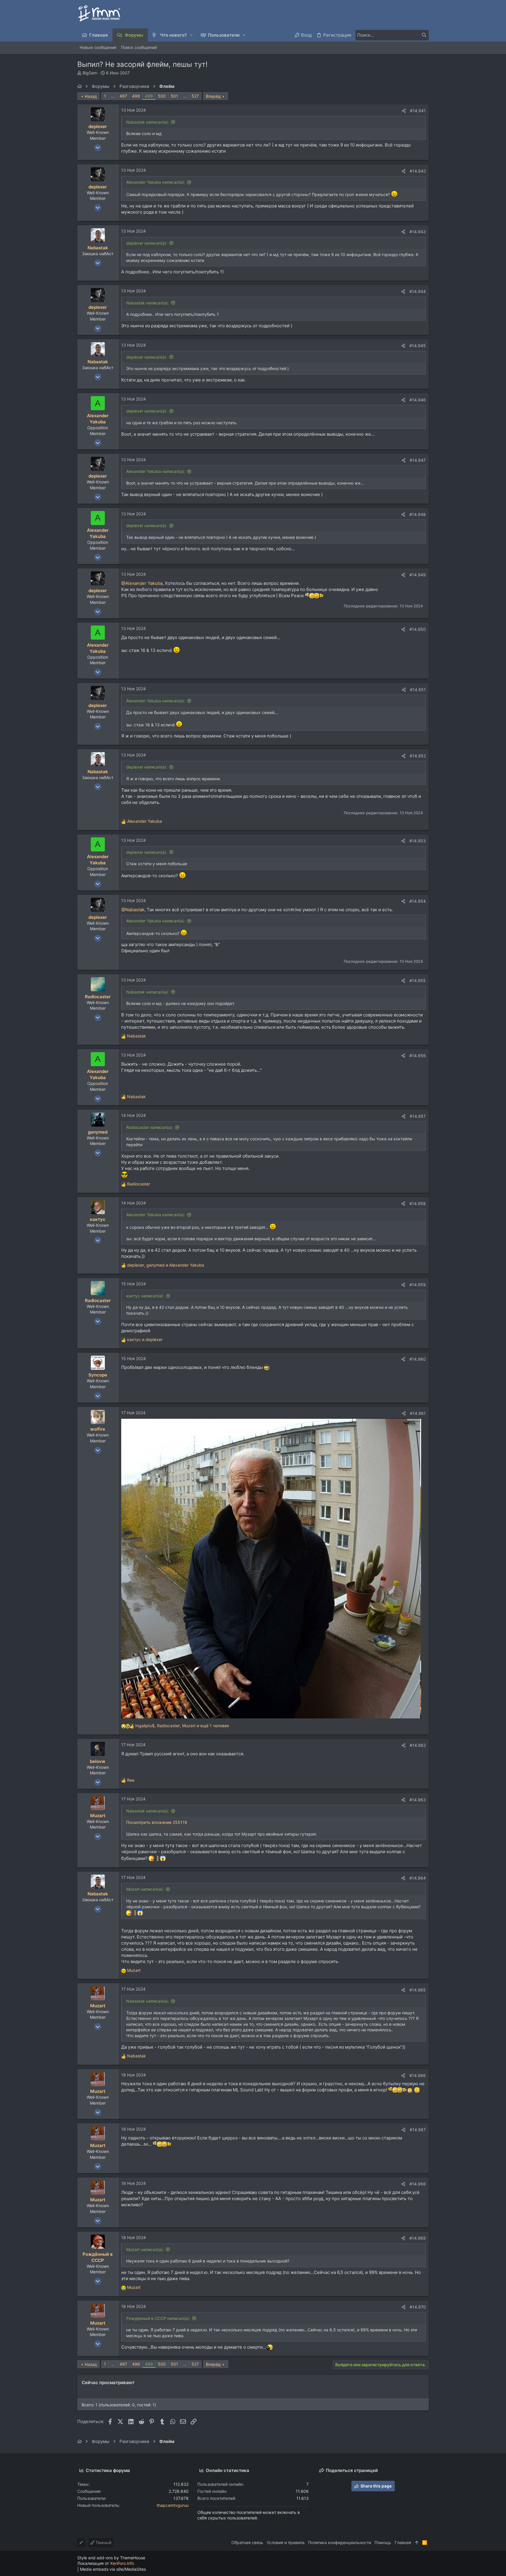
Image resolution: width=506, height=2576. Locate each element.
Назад (91, 96)
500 (162, 96)
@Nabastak (133, 910)
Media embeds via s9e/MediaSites (113, 2569)
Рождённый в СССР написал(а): (158, 2318)
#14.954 (418, 901)
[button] (192, 35)
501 (174, 96)
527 (195, 96)
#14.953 (418, 841)
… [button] (113, 96)
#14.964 (418, 1878)
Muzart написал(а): (145, 1889)
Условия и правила (286, 2542)
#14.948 (418, 514)
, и (166, 1265)
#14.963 (418, 1800)
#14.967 (418, 2130)
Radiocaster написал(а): (150, 1127)
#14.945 (418, 346)
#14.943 (418, 232)
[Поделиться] (404, 111)
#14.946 (418, 400)
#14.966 (418, 2075)
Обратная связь (247, 2542)
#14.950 (418, 629)
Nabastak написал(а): (148, 122)
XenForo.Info (122, 2563)
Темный (103, 2542)
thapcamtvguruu (173, 2505)
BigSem (90, 73)
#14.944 (418, 291)
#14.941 (418, 111)
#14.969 (418, 2238)
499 (149, 96)
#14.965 (418, 1990)
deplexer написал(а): (147, 243)
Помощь (383, 2542)
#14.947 (418, 460)
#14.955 (418, 981)
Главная (403, 2542)
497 (123, 96)
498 (136, 96)
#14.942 (418, 171)
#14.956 (418, 1056)
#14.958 (418, 1203)
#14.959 (418, 1285)
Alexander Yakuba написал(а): (156, 182)
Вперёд (213, 96)
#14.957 (418, 1116)
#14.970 (418, 2307)
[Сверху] (417, 2543)
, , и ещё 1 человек (182, 1726)
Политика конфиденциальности (340, 2542)
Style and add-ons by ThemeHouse (111, 2558)
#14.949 (418, 575)
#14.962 (418, 1745)
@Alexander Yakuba (142, 583)
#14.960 (418, 1359)
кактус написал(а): (145, 1296)
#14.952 (418, 756)
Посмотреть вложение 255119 (157, 1822)
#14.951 (418, 690)
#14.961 (418, 1413)
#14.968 (418, 2184)
